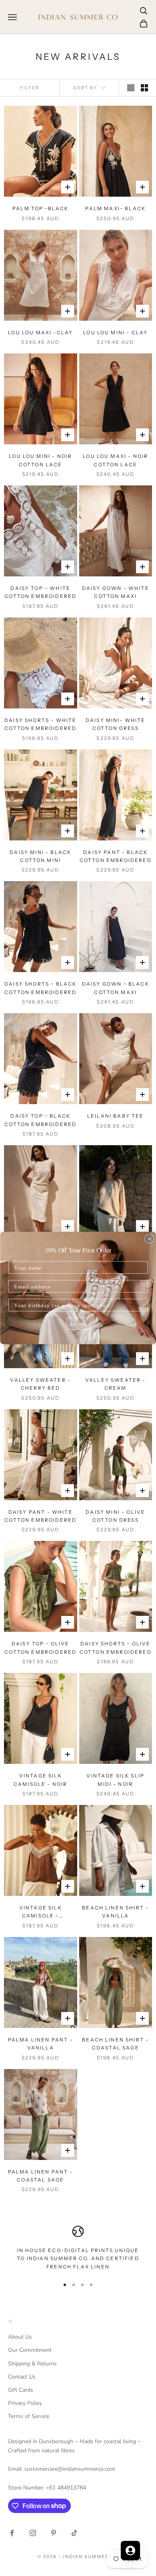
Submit (78, 1323)
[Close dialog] (149, 1239)
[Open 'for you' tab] (130, 2550)
